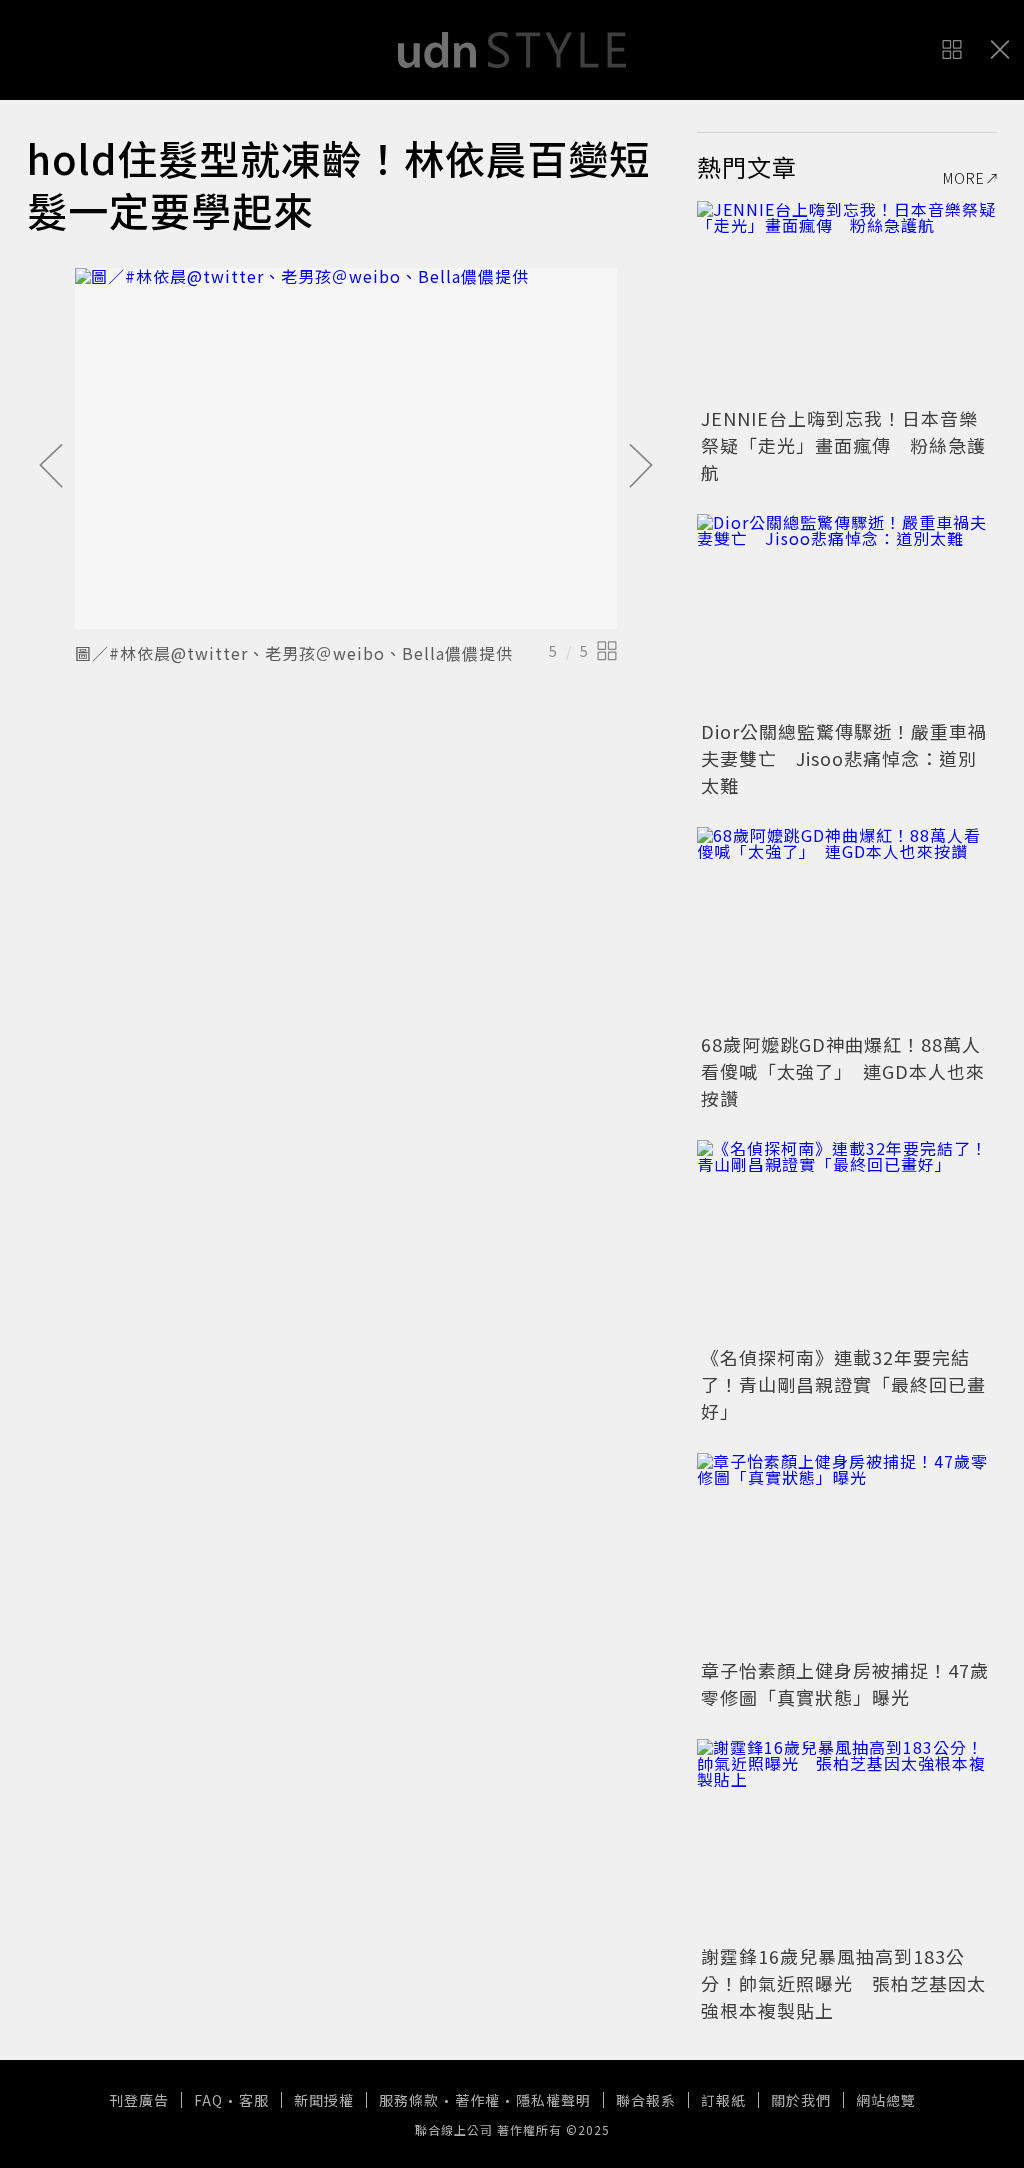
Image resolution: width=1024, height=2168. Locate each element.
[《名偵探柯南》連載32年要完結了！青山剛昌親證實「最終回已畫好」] (847, 1240)
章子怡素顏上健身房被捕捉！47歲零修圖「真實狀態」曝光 (845, 1683)
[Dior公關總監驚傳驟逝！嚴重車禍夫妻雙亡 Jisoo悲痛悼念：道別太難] (847, 614)
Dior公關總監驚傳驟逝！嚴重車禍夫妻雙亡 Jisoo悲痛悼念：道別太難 (844, 758)
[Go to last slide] (51, 467)
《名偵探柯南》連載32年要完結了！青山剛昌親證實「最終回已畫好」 (843, 1384)
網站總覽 (886, 2100)
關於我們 (801, 2100)
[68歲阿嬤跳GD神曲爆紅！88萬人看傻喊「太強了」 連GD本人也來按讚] (847, 927)
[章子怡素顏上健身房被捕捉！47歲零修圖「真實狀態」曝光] (847, 1553)
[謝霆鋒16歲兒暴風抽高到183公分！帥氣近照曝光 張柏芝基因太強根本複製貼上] (847, 1839)
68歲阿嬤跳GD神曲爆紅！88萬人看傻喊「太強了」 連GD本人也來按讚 (843, 1071)
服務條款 (409, 2100)
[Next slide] (641, 467)
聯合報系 (646, 2100)
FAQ (208, 2100)
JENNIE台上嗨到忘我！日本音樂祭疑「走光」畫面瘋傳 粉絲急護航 (843, 445)
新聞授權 (324, 2100)
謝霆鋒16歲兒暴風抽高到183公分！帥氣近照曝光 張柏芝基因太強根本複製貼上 (843, 1983)
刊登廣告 (139, 2100)
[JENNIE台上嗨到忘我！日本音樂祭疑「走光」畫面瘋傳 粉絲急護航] (847, 301)
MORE (964, 178)
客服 (254, 2100)
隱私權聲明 (553, 2100)
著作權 (477, 2100)
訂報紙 (723, 2100)
